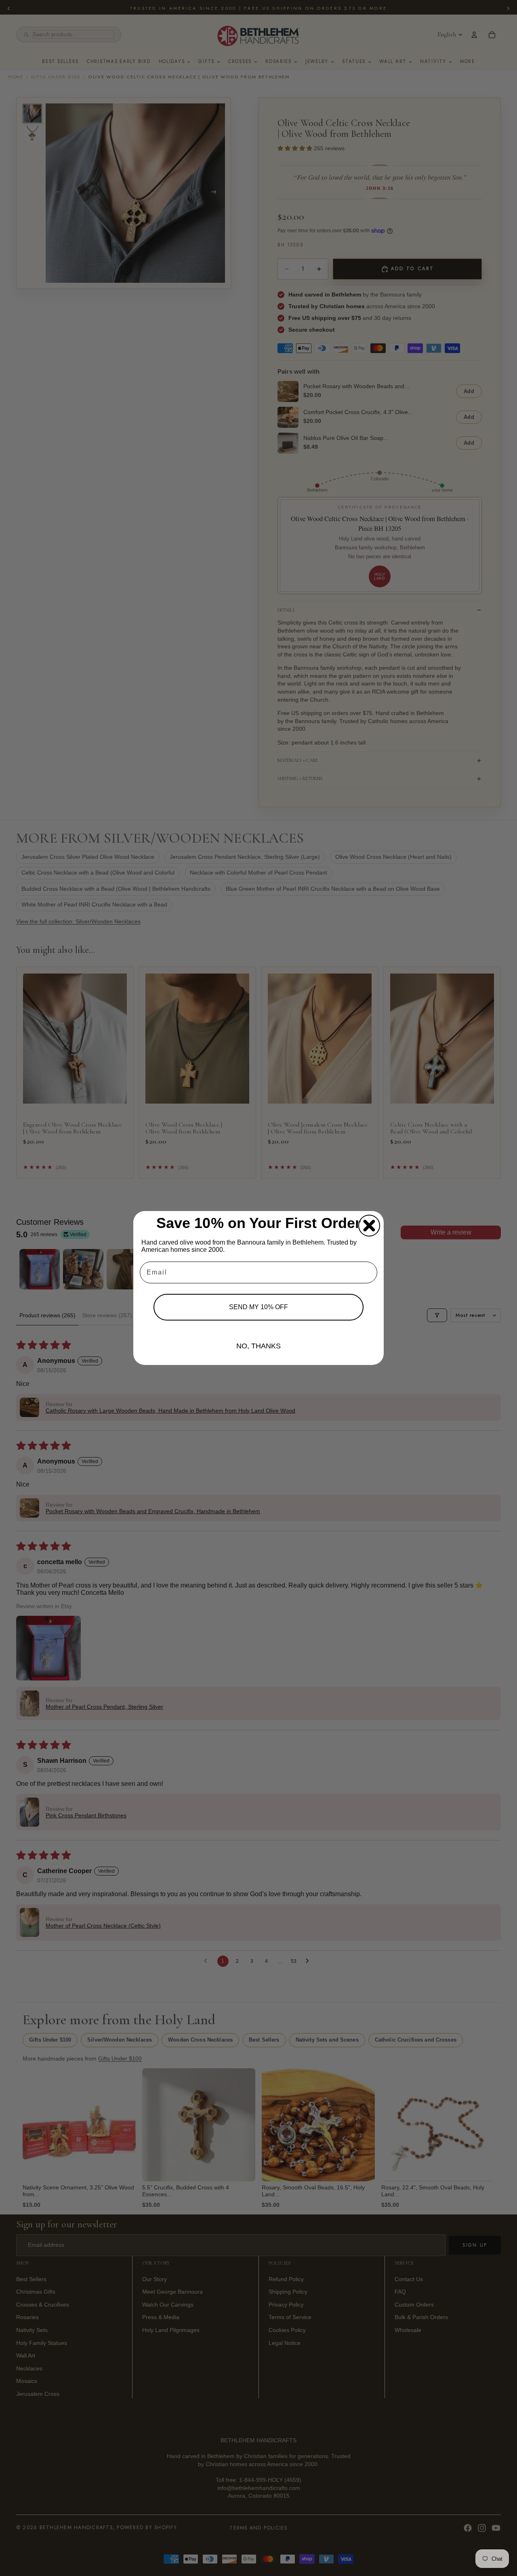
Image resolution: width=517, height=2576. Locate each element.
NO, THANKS (258, 1346)
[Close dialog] (369, 1226)
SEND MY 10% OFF (258, 1307)
